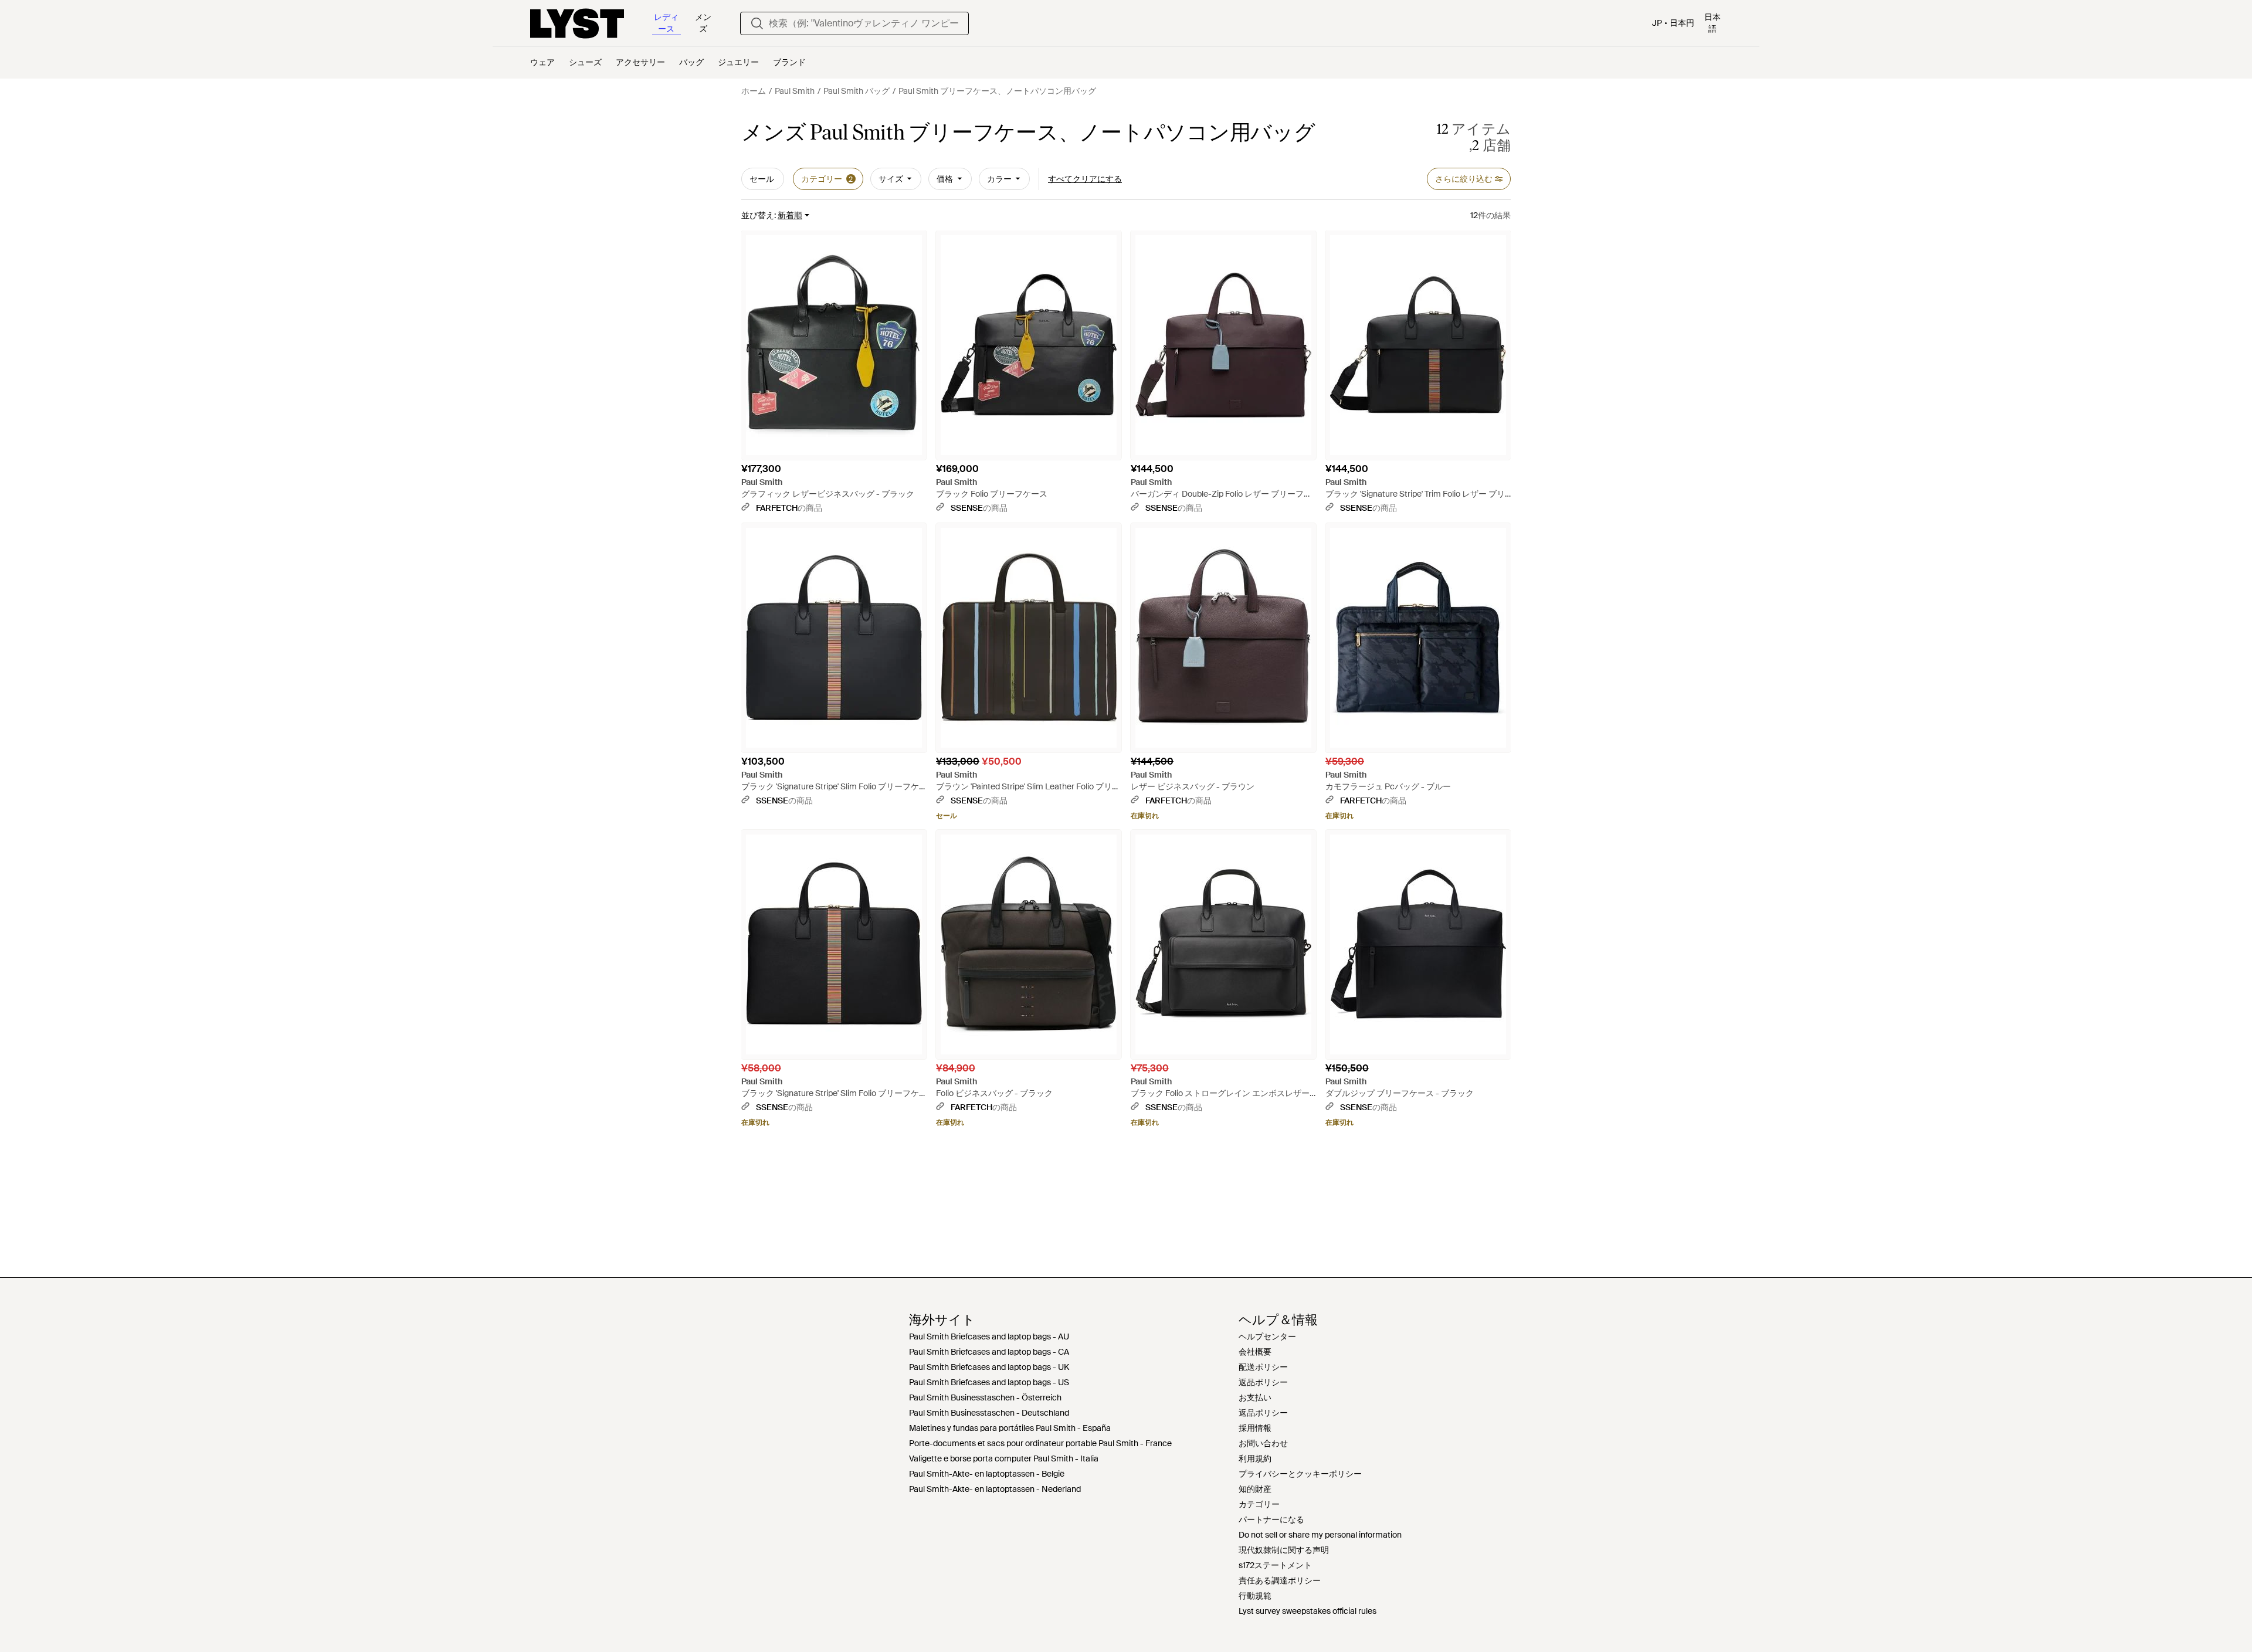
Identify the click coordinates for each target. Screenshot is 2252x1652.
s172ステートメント (1275, 1565)
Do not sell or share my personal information (1320, 1535)
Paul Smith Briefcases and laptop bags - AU (989, 1336)
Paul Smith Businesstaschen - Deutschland (989, 1413)
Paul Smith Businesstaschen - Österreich (985, 1397)
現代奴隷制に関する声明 (1284, 1550)
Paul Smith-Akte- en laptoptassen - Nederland (995, 1489)
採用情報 (1255, 1428)
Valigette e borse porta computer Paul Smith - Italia (1004, 1458)
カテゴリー (1259, 1504)
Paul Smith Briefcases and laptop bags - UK (989, 1367)
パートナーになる (1271, 1519)
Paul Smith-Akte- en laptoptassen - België (987, 1474)
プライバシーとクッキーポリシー (1300, 1474)
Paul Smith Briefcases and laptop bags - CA (989, 1352)
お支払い (1255, 1397)
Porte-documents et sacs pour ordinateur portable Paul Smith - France (1040, 1443)
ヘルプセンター (1267, 1336)
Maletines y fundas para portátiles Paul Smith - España (1010, 1428)
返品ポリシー (1263, 1382)
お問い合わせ (1263, 1443)
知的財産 (1255, 1489)
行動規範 (1255, 1596)
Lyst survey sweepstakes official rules (1308, 1611)
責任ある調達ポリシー (1280, 1580)
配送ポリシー (1263, 1367)
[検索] (757, 23)
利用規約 (1255, 1458)
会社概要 (1255, 1352)
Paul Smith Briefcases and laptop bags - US (989, 1382)
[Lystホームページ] (577, 23)
